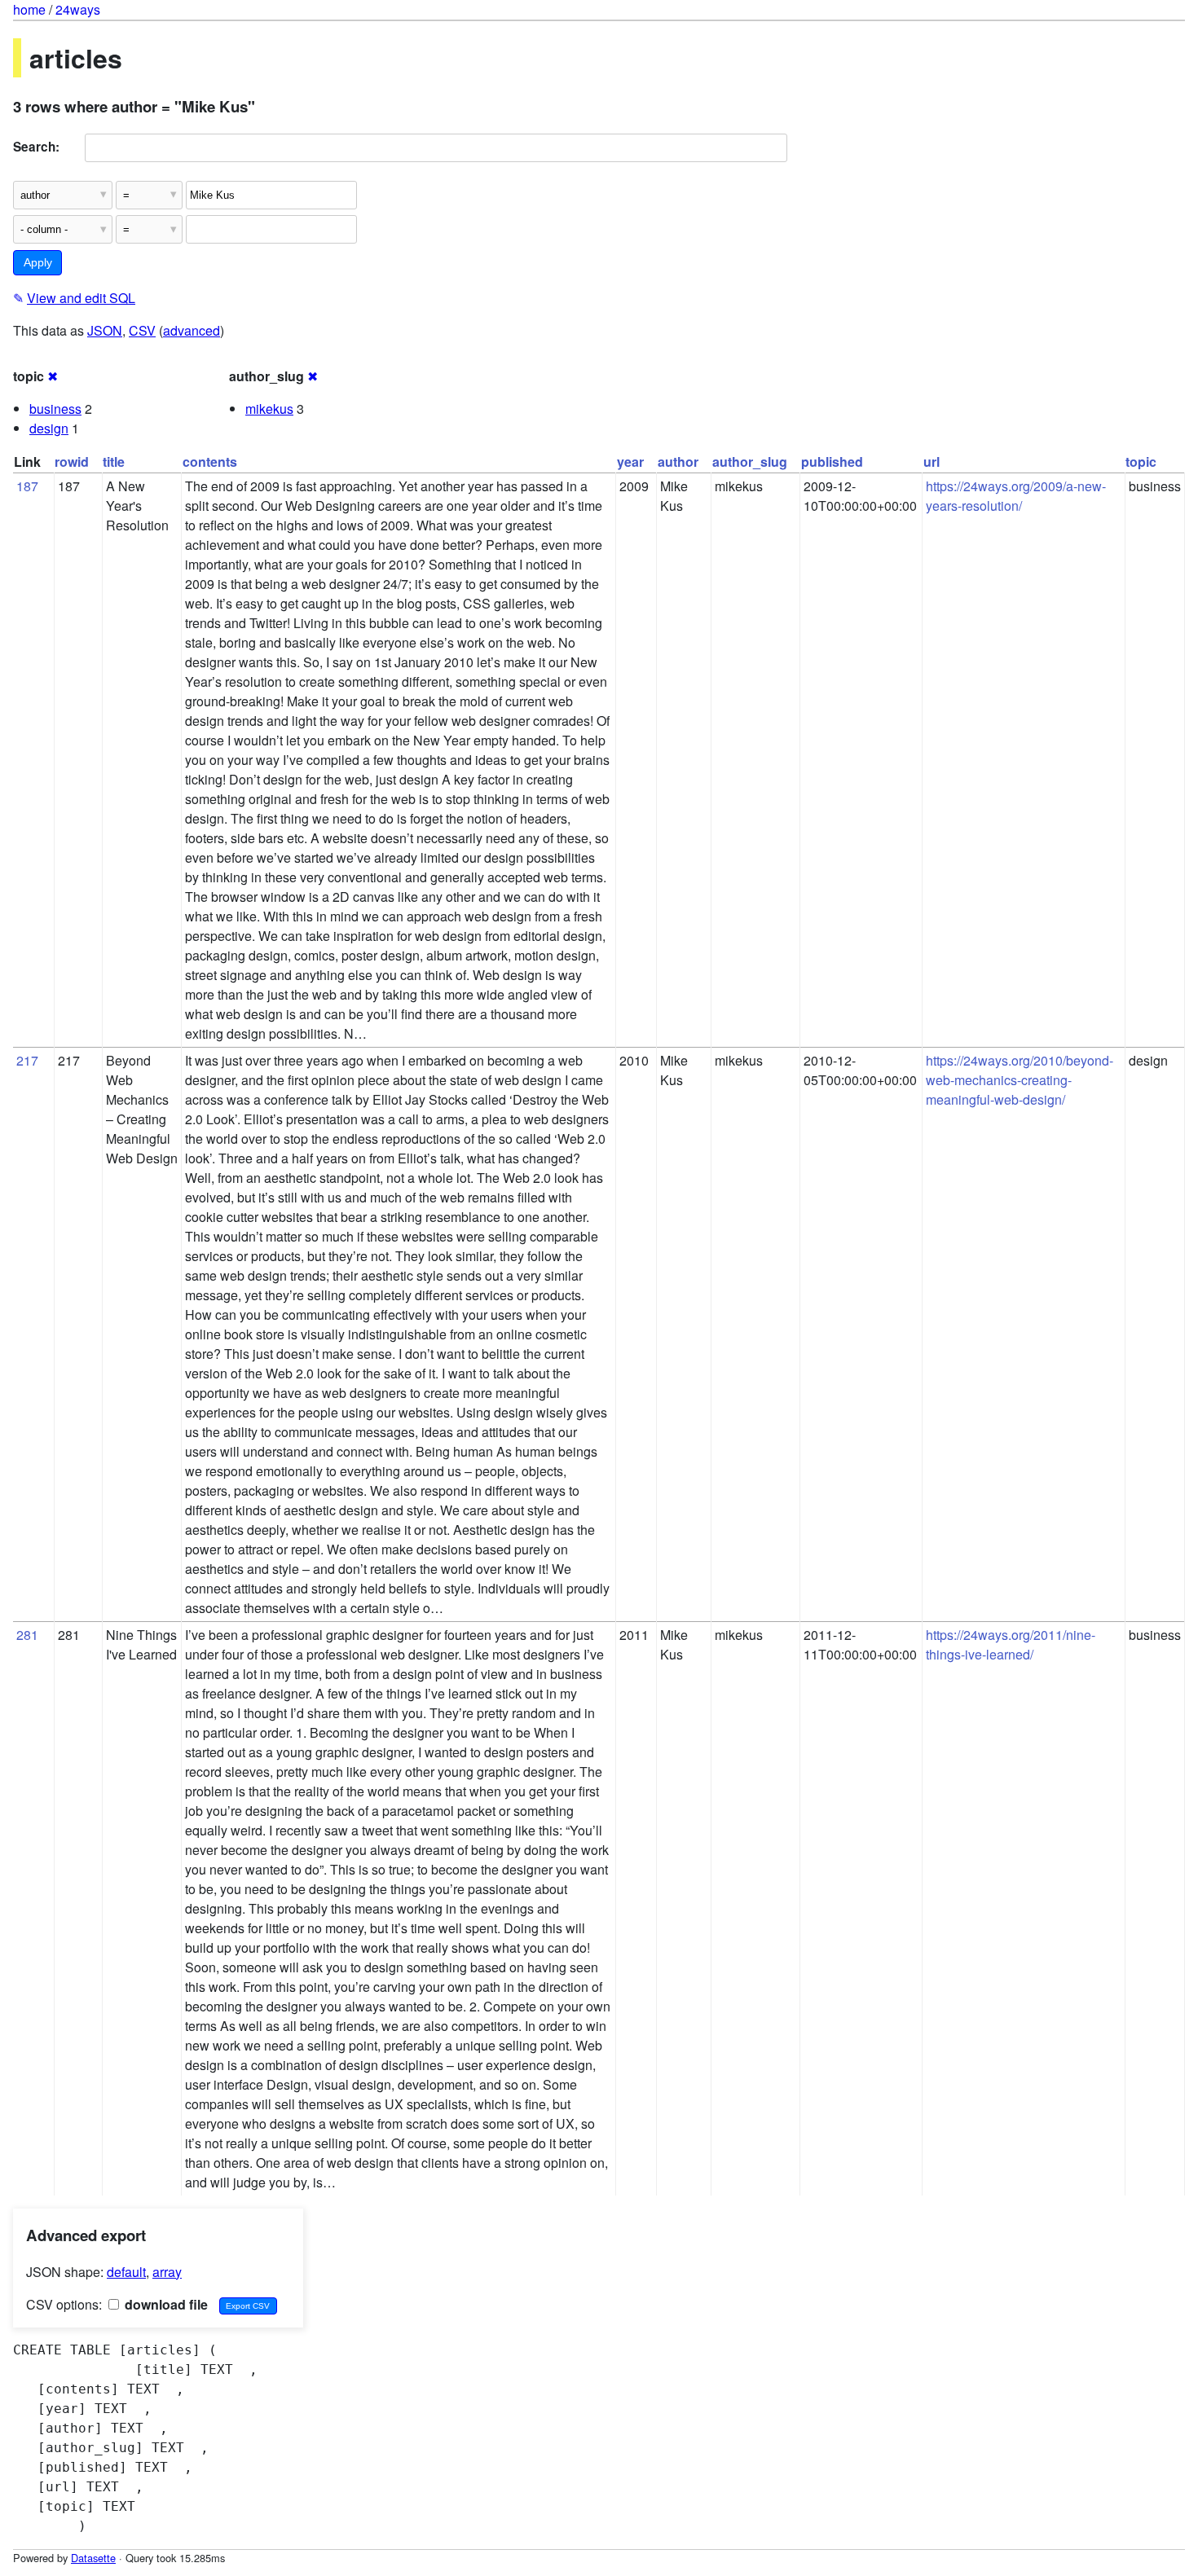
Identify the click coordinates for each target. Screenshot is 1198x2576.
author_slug (750, 462)
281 (27, 1635)
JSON (105, 330)
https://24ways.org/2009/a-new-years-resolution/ (1016, 496)
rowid (72, 462)
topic (1141, 462)
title (114, 462)
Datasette (93, 2558)
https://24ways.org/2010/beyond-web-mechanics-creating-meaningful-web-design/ (1020, 1080)
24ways (78, 9)
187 (27, 486)
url (932, 462)
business (55, 409)
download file (165, 2304)
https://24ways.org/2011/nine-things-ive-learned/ (1011, 1644)
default (126, 2272)
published (832, 462)
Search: (36, 147)
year (630, 462)
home (29, 9)
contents (210, 462)
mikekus (269, 409)
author (678, 462)
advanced (192, 330)
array (167, 2272)
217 (27, 1060)
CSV (142, 330)
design (49, 428)
